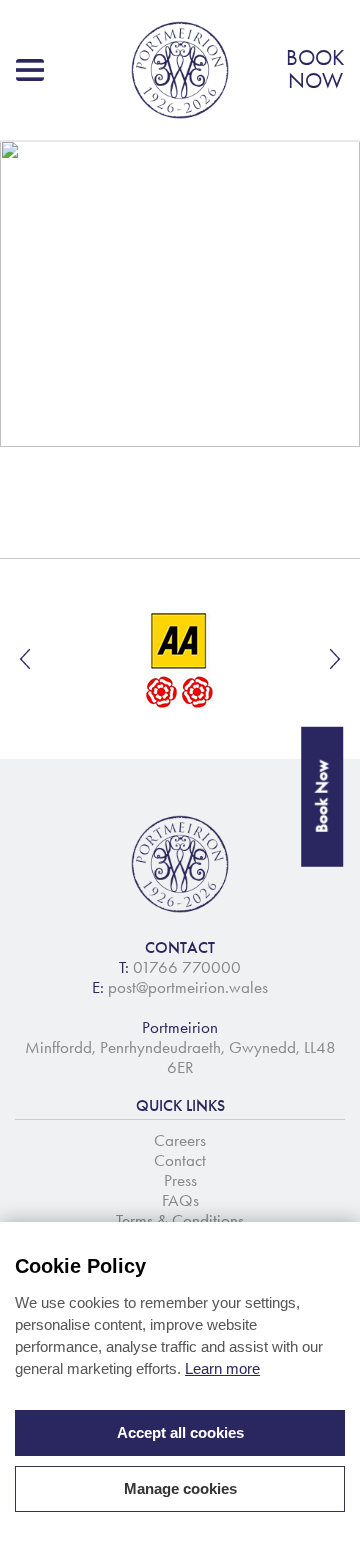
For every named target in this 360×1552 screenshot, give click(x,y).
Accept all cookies (180, 1432)
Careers (180, 1140)
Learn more (222, 1368)
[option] (180, 659)
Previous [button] (25, 659)
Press (180, 1180)
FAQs (180, 1200)
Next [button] (335, 659)
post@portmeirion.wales (188, 987)
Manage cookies (180, 1488)
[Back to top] (320, 1512)
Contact (180, 1160)
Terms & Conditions (180, 1220)
